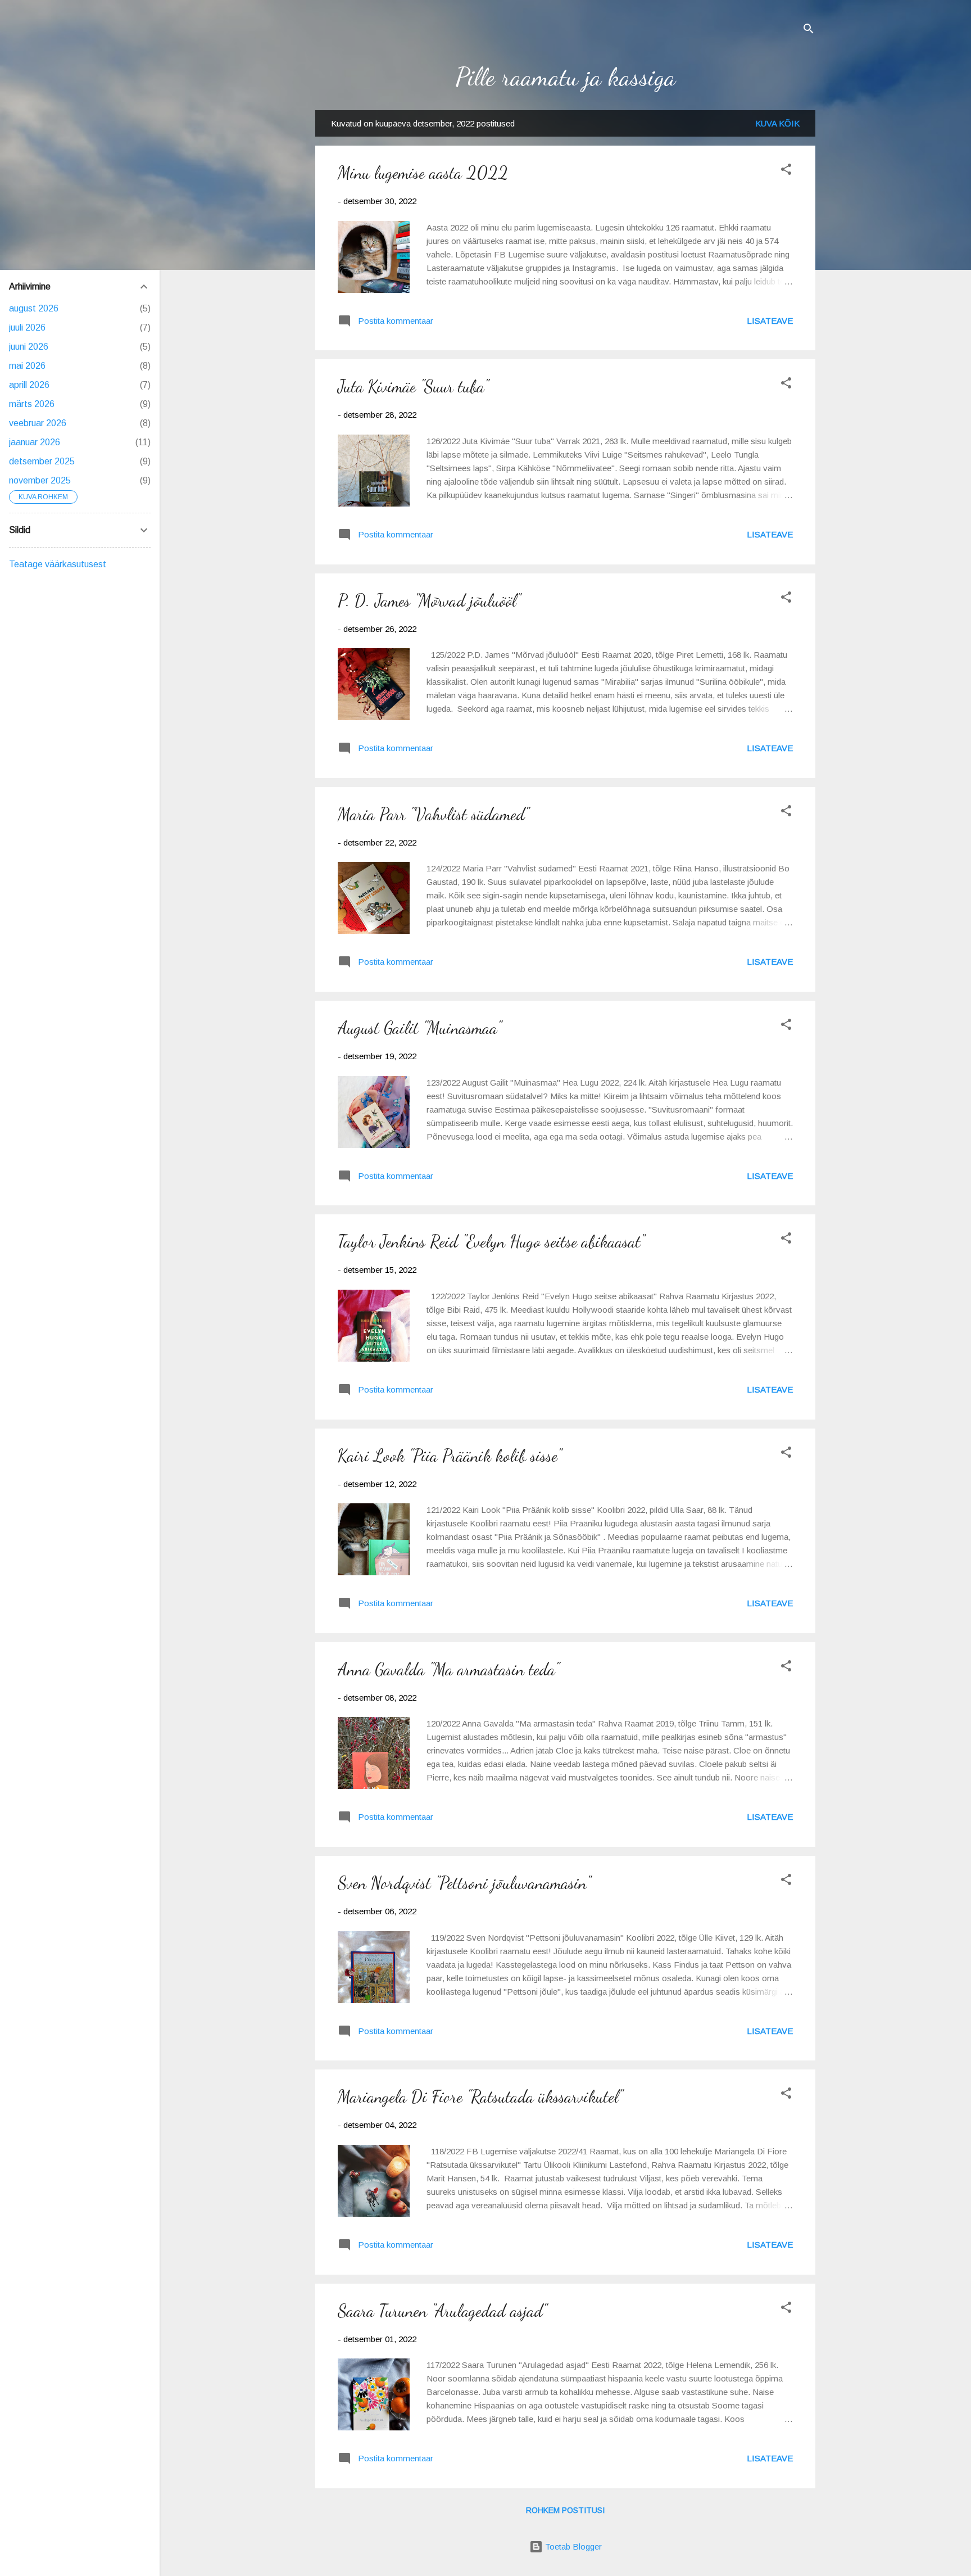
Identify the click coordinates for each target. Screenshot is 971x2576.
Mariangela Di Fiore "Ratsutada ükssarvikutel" (480, 2096)
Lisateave (770, 321)
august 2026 (34, 308)
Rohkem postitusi (565, 2510)
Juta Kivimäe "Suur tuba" (413, 386)
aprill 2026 (29, 385)
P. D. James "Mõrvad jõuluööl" (429, 600)
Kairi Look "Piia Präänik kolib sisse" (450, 1456)
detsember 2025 (42, 461)
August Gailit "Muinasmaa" (419, 1028)
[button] (786, 171)
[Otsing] (809, 31)
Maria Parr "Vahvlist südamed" (433, 814)
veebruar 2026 (38, 423)
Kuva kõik (777, 123)
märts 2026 (32, 404)
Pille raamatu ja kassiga (566, 77)
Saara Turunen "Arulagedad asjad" (442, 2311)
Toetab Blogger (572, 2546)
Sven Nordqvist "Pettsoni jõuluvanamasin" (464, 1883)
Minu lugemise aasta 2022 (423, 173)
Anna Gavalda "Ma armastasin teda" (448, 1669)
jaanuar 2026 (35, 442)
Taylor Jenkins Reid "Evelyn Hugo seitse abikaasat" (491, 1241)
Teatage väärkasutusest (58, 564)
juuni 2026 (29, 347)
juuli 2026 (27, 327)
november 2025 (40, 480)
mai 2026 (27, 366)
